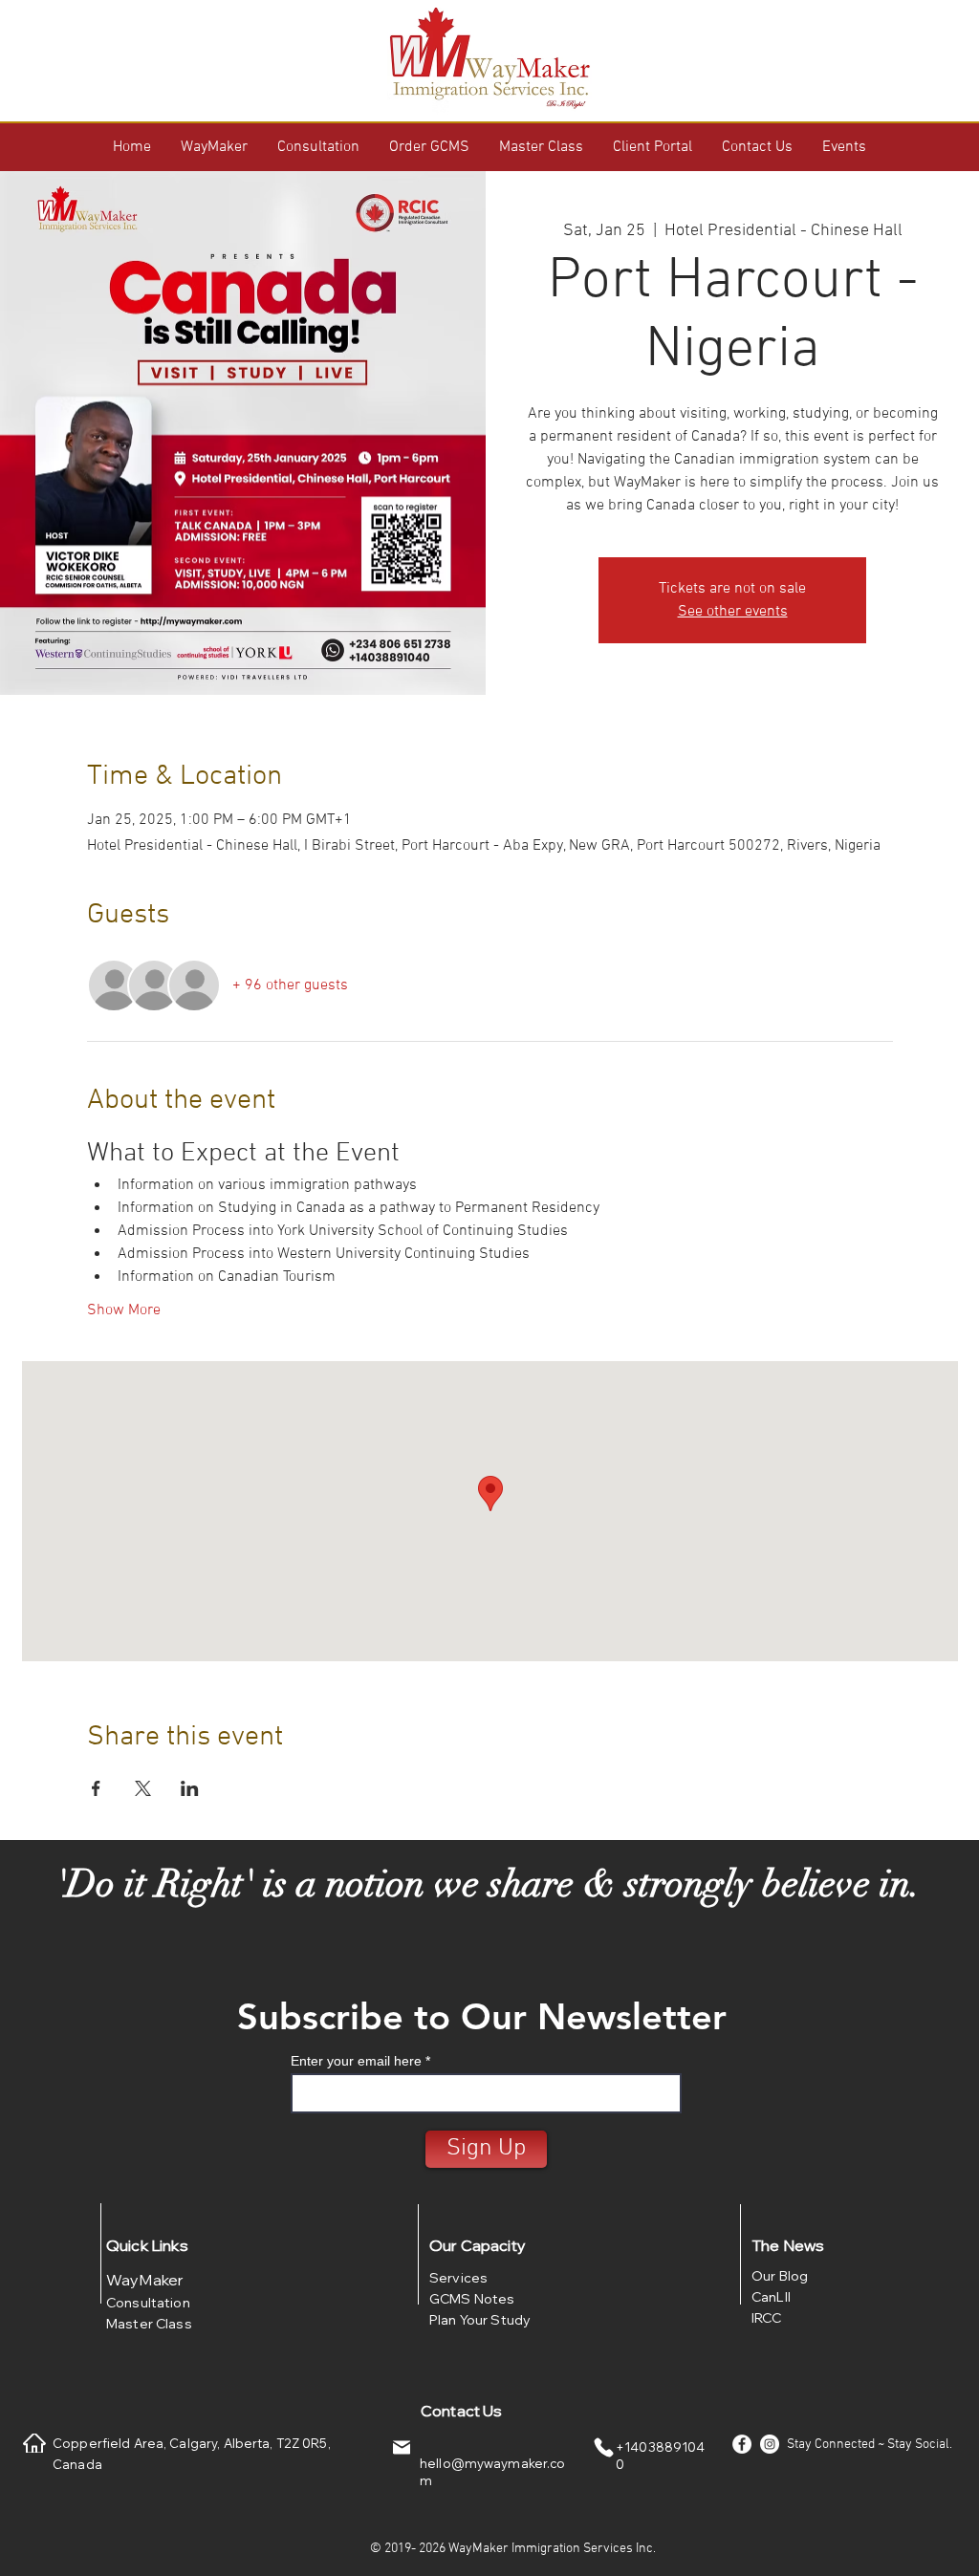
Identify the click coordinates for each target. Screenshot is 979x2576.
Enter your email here (356, 2061)
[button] (214, 147)
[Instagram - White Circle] (770, 2444)
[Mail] (402, 2447)
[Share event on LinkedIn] (190, 1788)
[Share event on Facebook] (96, 1788)
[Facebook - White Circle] (742, 2444)
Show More (124, 1310)
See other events (733, 612)
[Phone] (603, 2447)
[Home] (34, 2443)
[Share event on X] (143, 1788)
